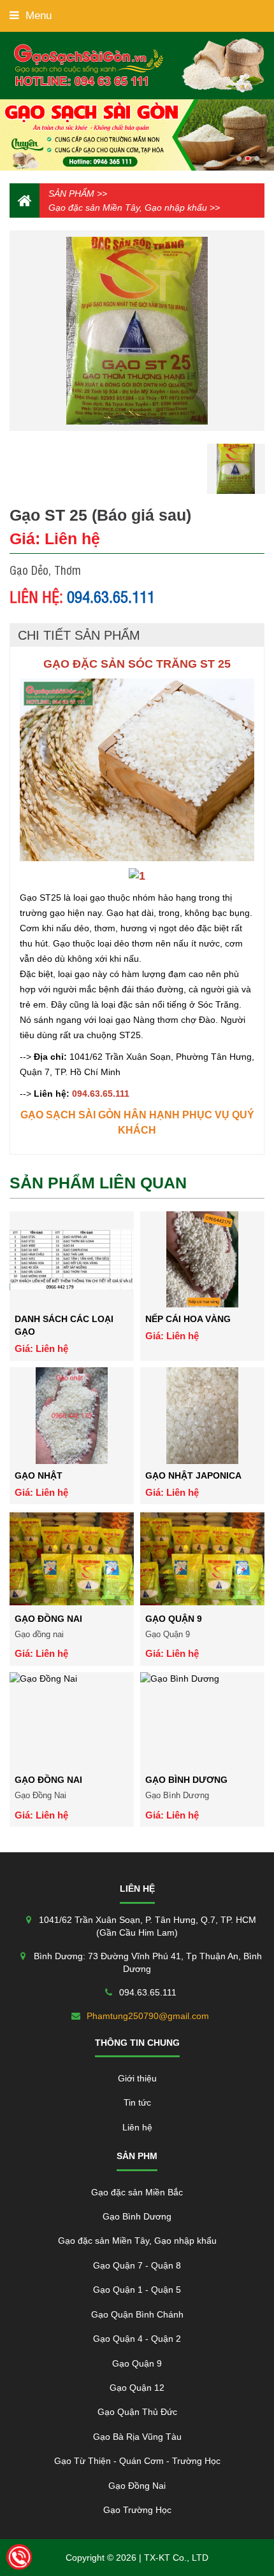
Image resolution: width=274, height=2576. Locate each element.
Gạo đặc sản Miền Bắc (137, 2192)
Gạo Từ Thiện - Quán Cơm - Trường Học (137, 2461)
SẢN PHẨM (71, 194)
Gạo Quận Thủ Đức (137, 2412)
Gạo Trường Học (137, 2510)
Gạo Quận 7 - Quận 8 (137, 2265)
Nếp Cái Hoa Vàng (188, 1319)
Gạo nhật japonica (193, 1475)
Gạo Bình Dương (186, 1780)
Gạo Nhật (39, 1475)
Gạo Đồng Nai (48, 1780)
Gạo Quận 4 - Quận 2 (137, 2339)
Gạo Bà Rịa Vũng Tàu (137, 2437)
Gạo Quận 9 (174, 1619)
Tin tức (137, 2102)
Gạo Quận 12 (137, 2388)
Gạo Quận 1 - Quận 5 (137, 2290)
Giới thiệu (137, 2078)
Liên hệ (137, 2127)
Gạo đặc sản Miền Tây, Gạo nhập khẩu (128, 208)
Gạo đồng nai (48, 1619)
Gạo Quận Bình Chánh (137, 2314)
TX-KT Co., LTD (176, 2558)
